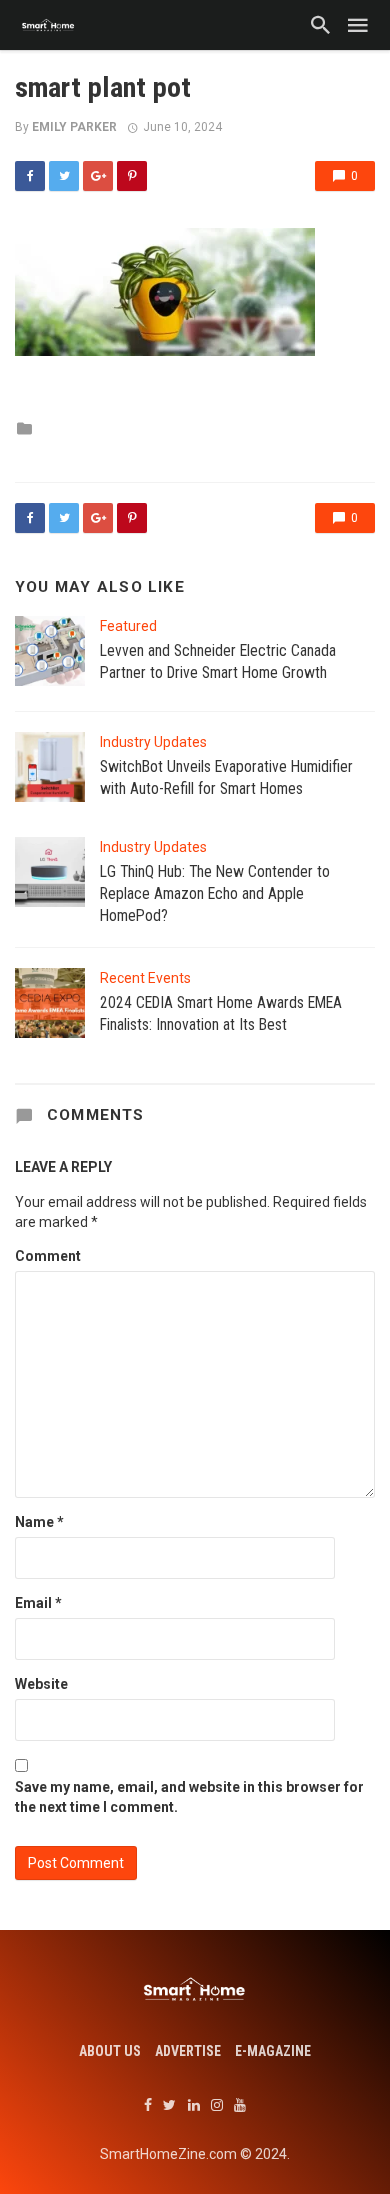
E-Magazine (273, 2051)
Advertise (188, 2051)
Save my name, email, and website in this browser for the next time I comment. (189, 1797)
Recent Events (145, 978)
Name (39, 1522)
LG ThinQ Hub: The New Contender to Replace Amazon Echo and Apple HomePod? (215, 893)
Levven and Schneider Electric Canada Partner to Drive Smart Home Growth (218, 661)
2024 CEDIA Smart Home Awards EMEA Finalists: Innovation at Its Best (221, 1013)
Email (38, 1603)
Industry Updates (153, 742)
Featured (128, 626)
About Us (110, 2051)
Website (41, 1684)
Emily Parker (74, 127)
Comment (48, 1256)
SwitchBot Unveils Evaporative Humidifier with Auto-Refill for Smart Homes (226, 777)
